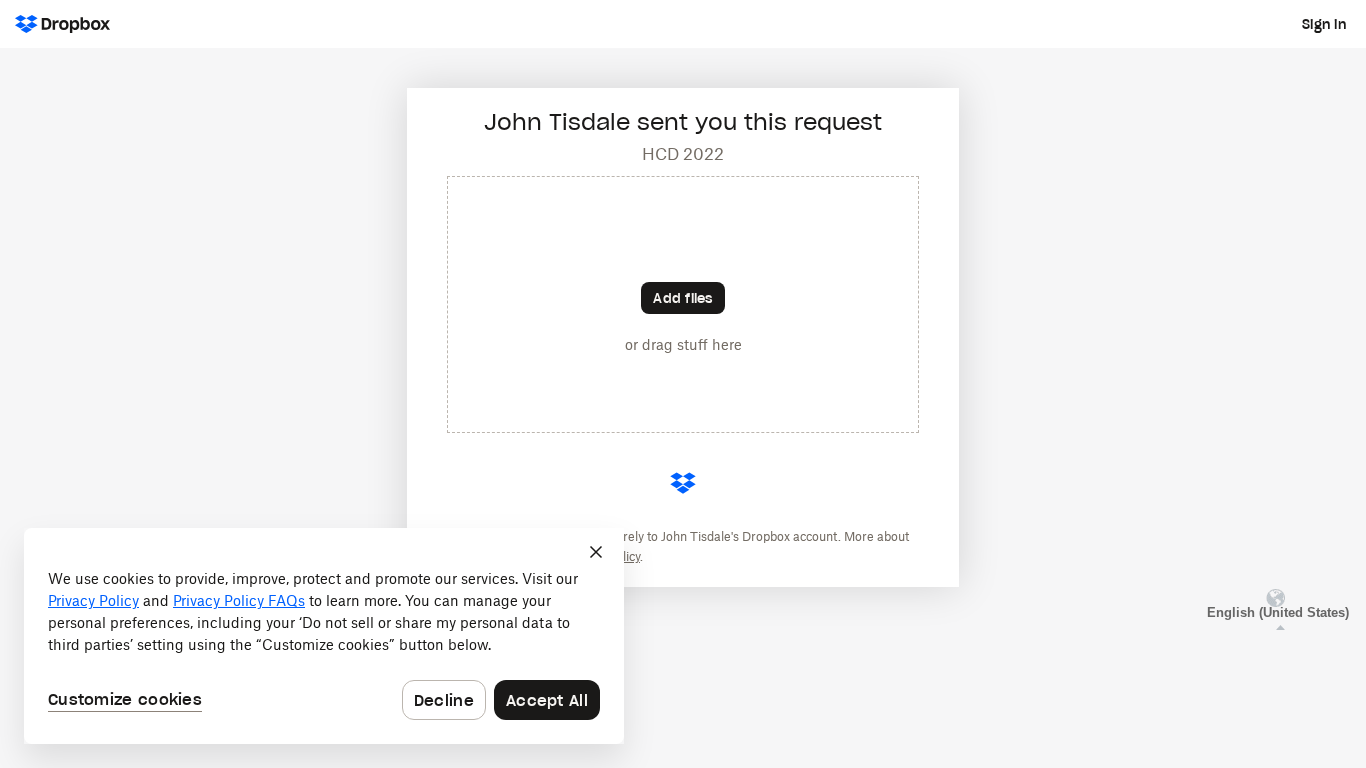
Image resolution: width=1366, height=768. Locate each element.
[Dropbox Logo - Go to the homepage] (62, 24)
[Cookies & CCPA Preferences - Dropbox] (324, 636)
